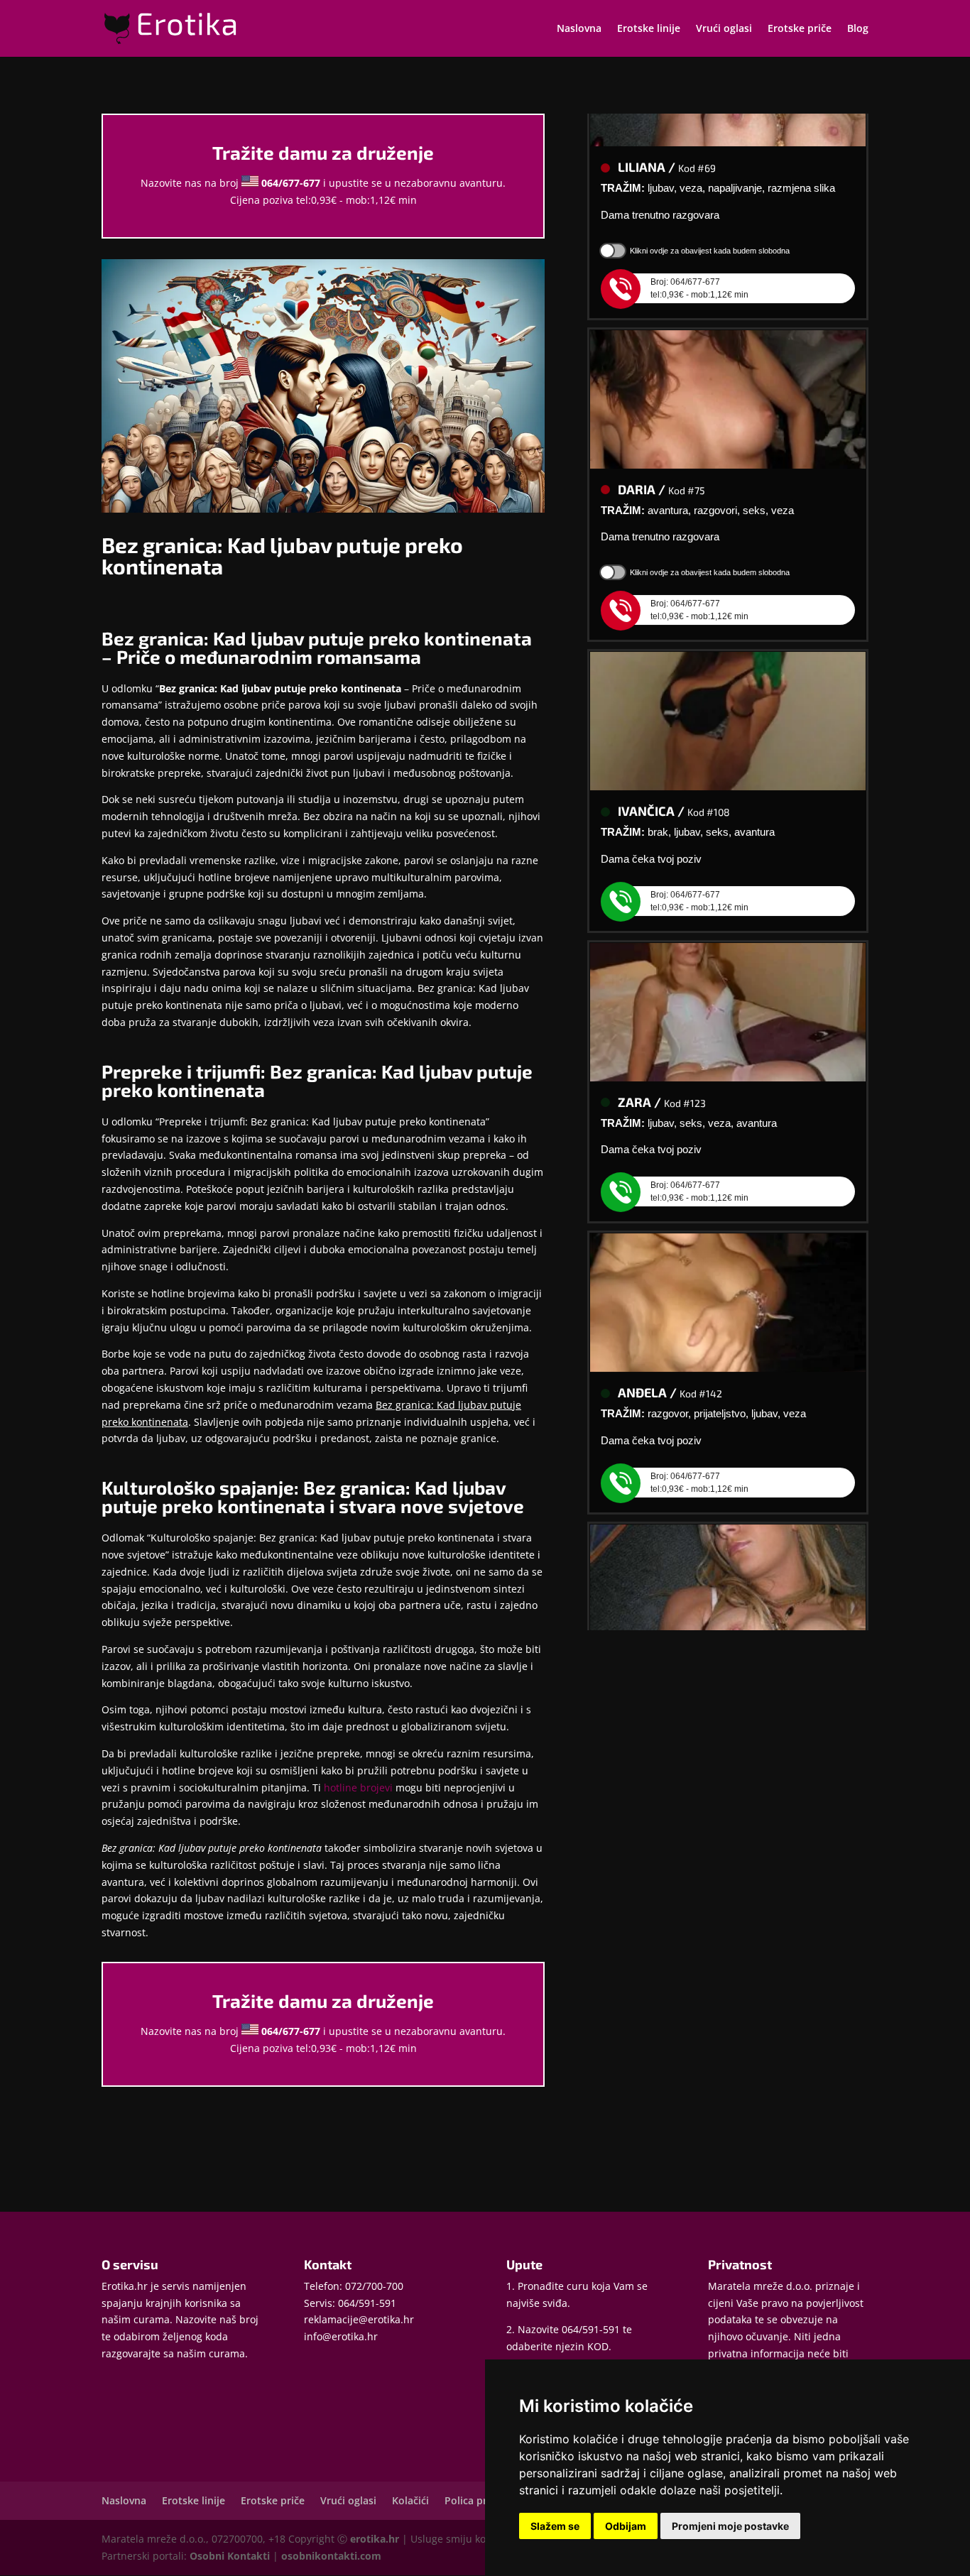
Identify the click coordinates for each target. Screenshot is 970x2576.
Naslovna (579, 29)
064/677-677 (291, 183)
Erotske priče (800, 29)
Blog (858, 29)
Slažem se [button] (555, 2526)
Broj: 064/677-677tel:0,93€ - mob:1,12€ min (699, 262)
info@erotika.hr (341, 2336)
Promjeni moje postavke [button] (730, 2526)
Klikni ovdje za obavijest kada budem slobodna (710, 224)
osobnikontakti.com (331, 2556)
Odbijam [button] (626, 2526)
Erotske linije (649, 29)
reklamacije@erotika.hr (359, 2319)
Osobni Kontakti (230, 2556)
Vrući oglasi (724, 29)
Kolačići (410, 2500)
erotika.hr (375, 2539)
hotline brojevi (358, 1788)
